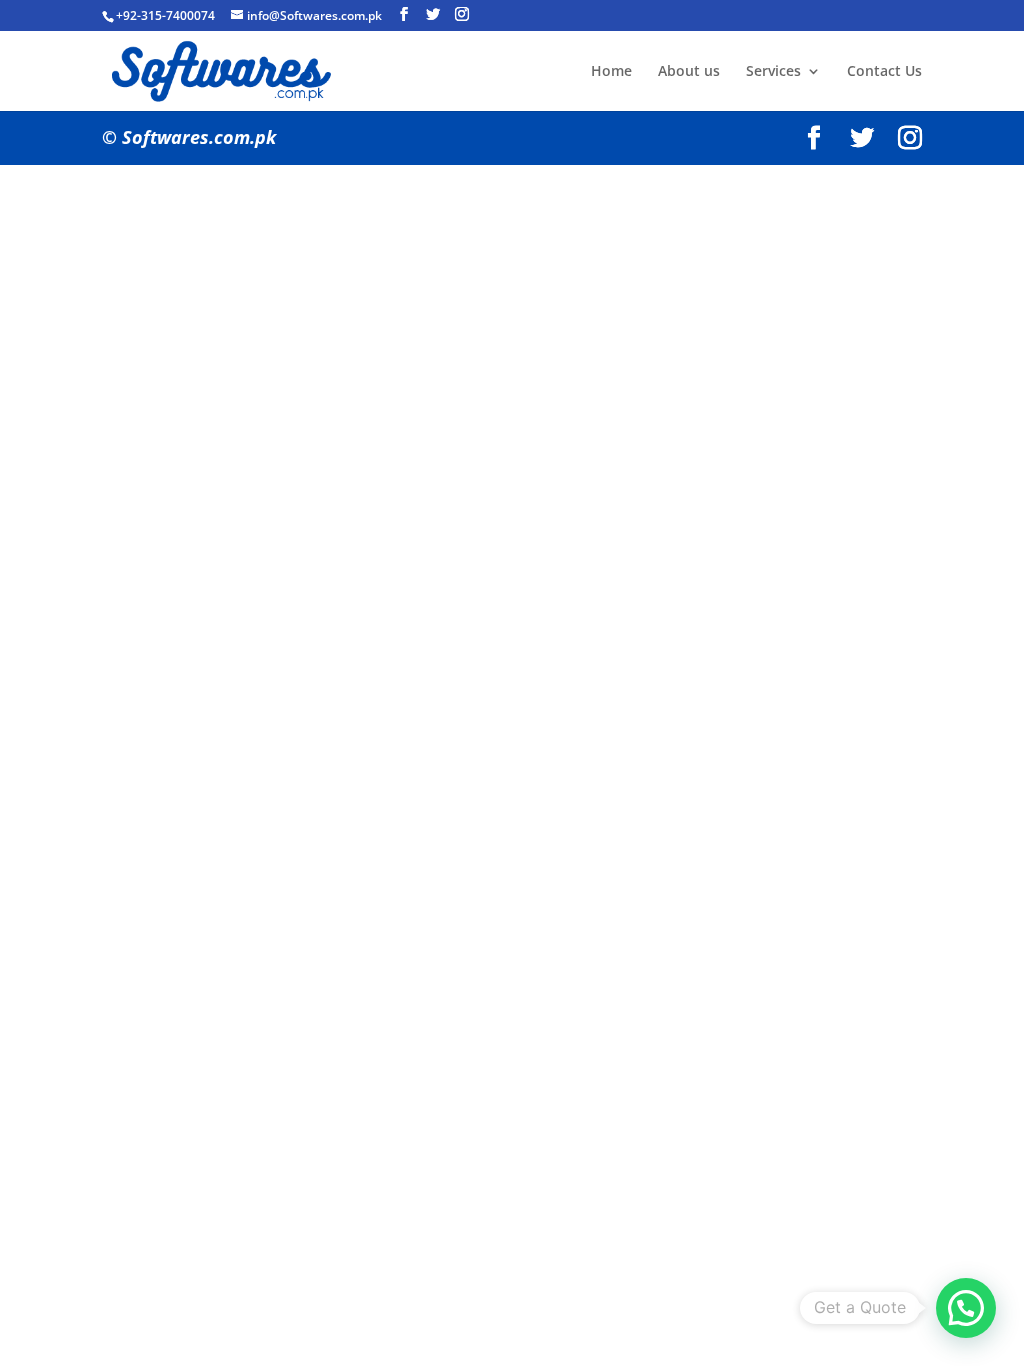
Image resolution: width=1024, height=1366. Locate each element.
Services (773, 72)
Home (611, 72)
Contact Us (884, 72)
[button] (966, 1308)
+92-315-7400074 (165, 15)
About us (689, 72)
